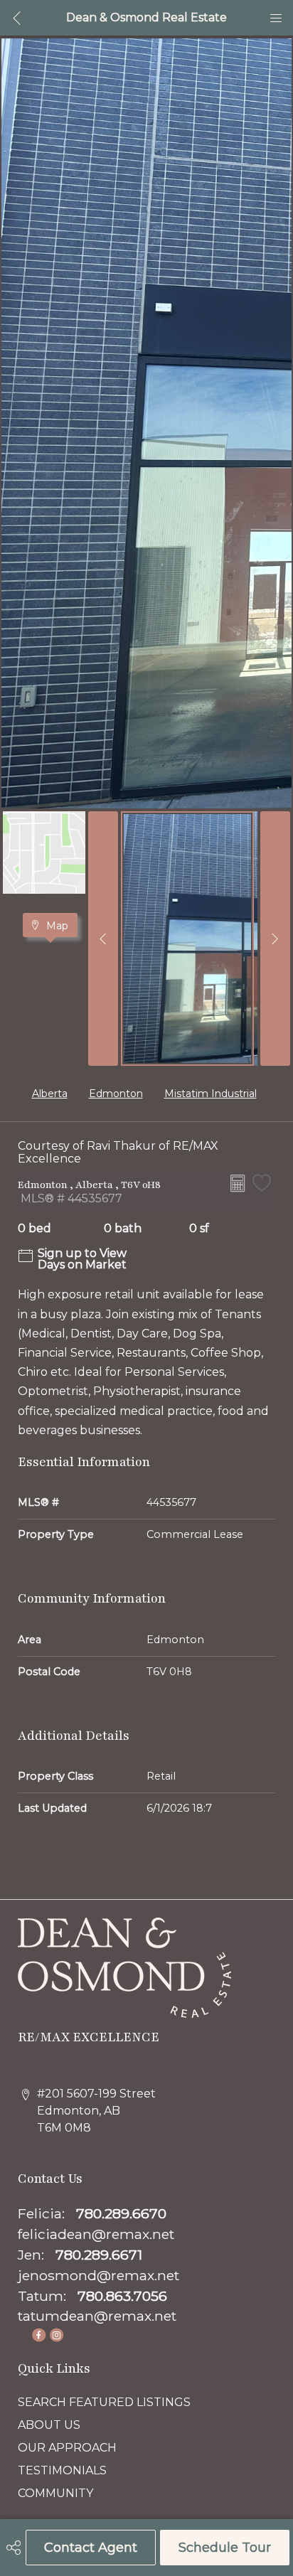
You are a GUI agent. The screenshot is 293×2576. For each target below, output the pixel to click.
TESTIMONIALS (62, 2470)
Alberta (50, 1094)
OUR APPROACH (67, 2448)
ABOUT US (49, 2425)
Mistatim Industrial (211, 1094)
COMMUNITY (55, 2493)
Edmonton (116, 1094)
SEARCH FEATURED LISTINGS (104, 2402)
